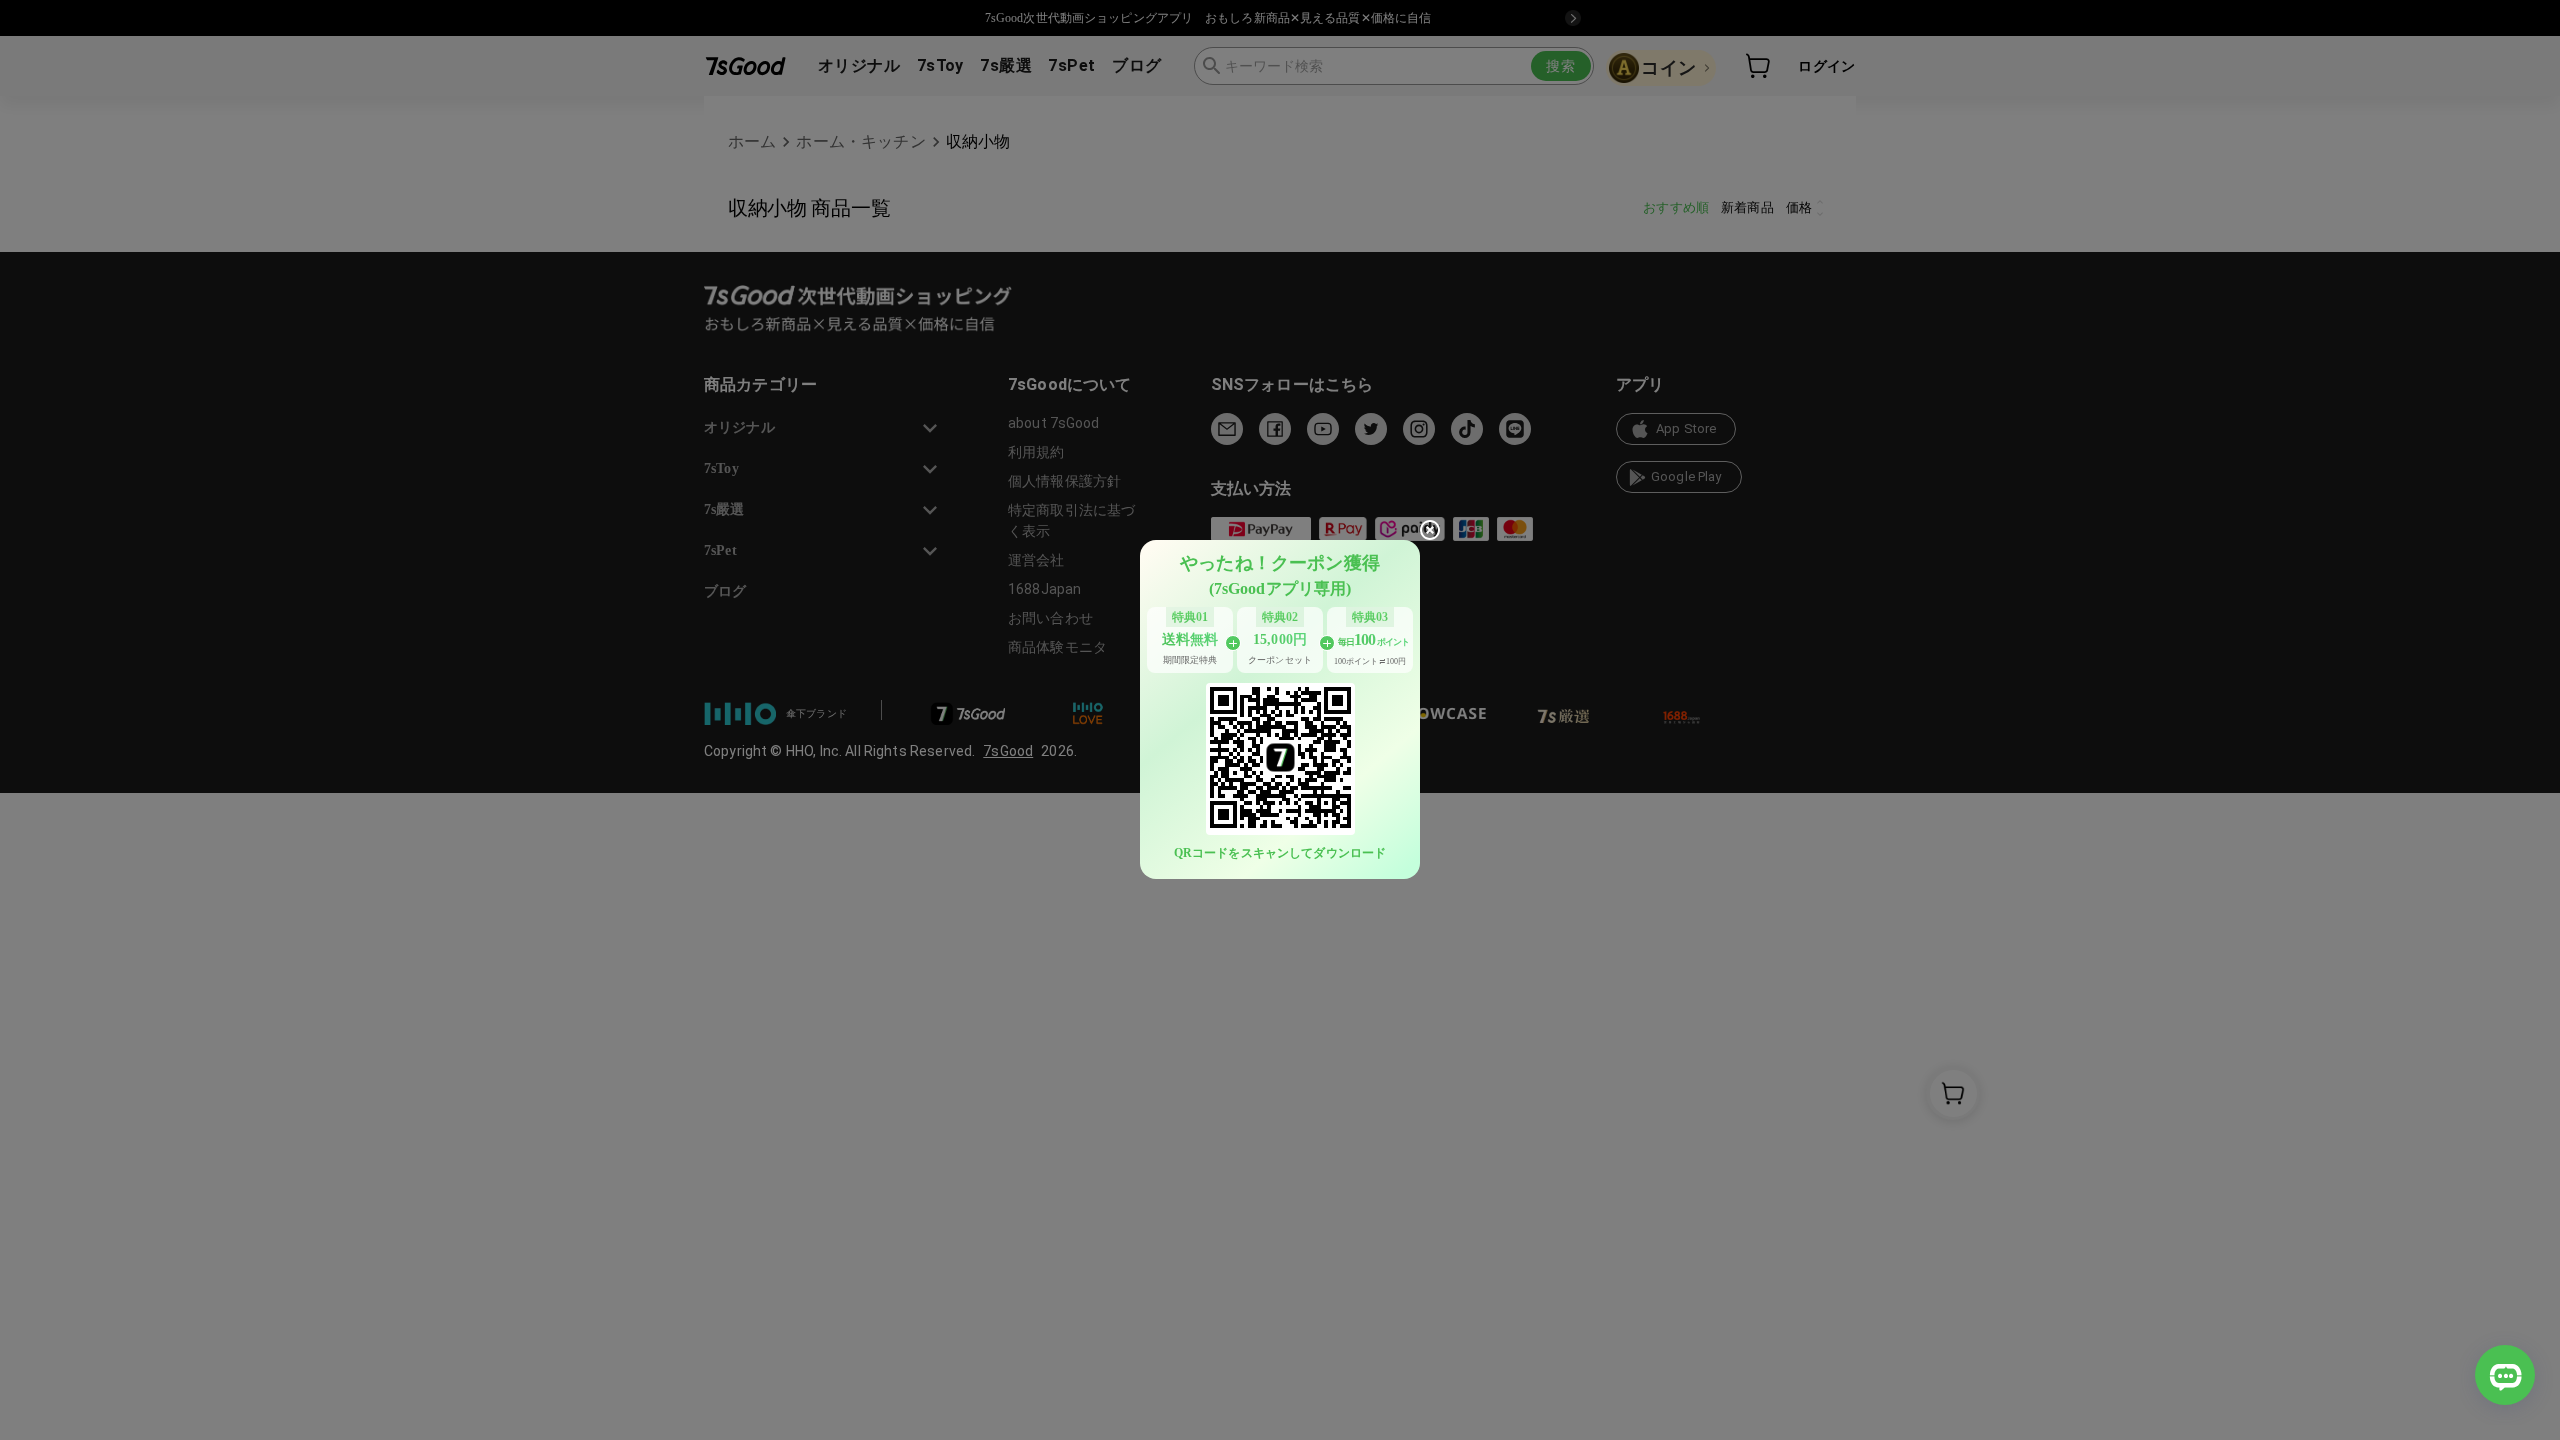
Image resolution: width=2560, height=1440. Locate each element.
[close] (1430, 530)
